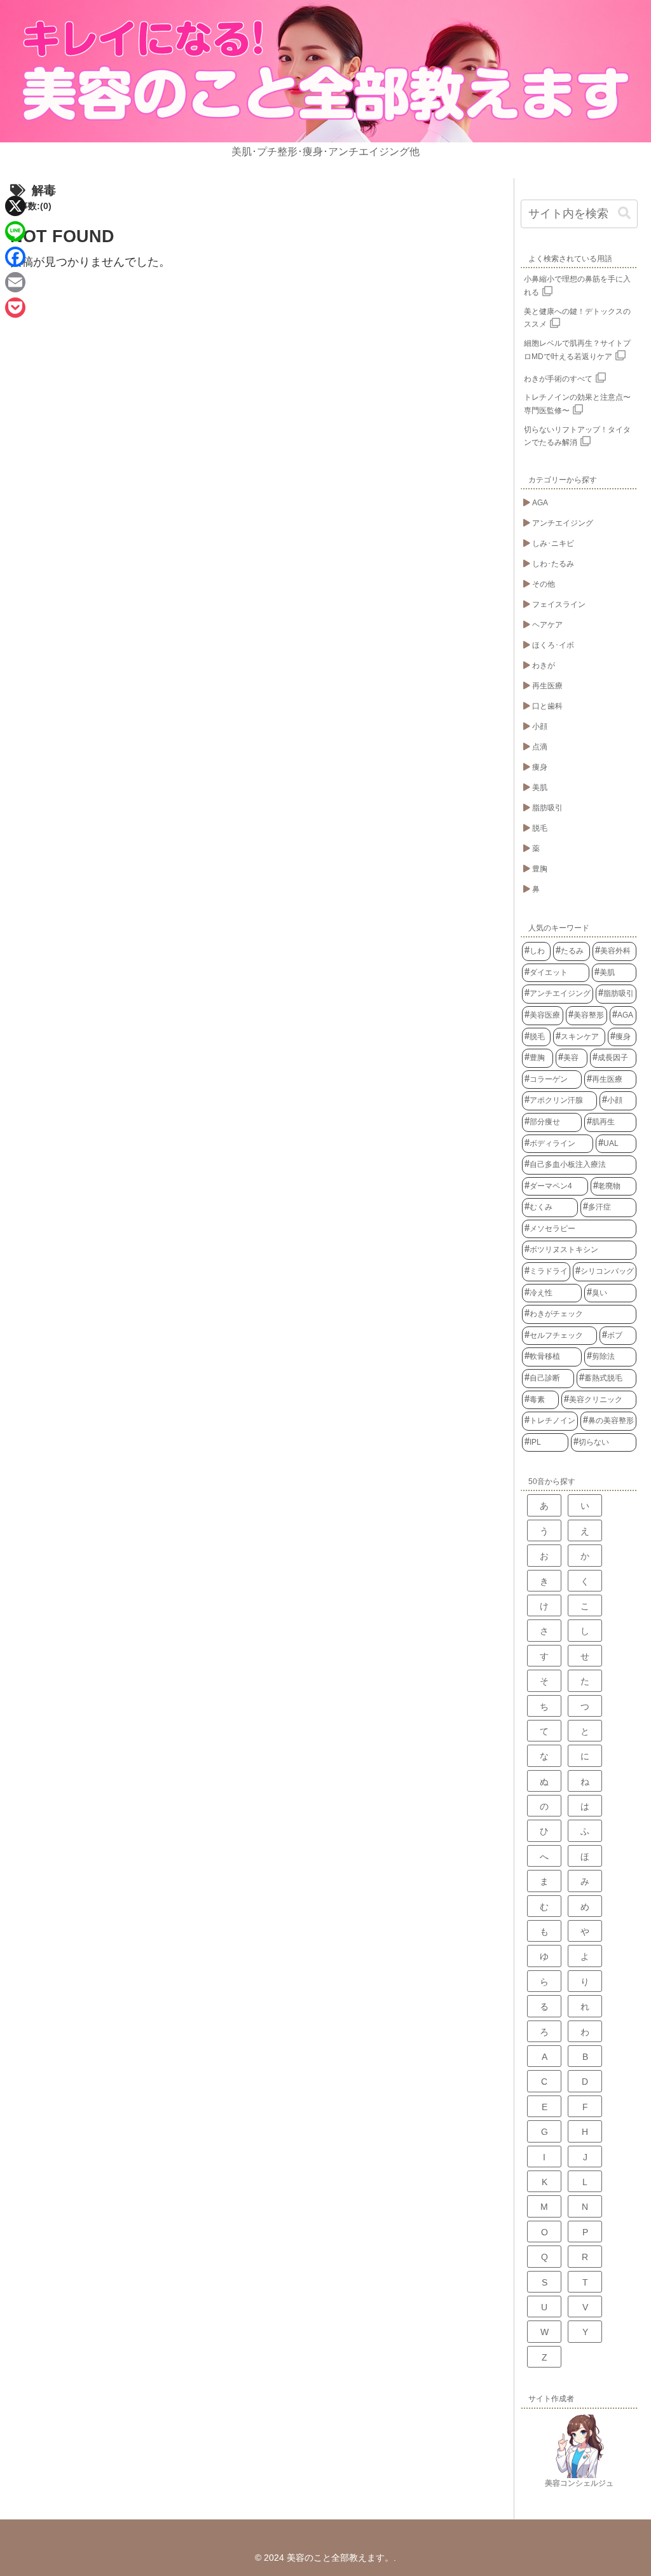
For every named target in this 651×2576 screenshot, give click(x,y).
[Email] (15, 282)
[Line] (15, 231)
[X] (15, 206)
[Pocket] (15, 308)
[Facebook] (15, 257)
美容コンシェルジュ (579, 2483)
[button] (624, 213)
